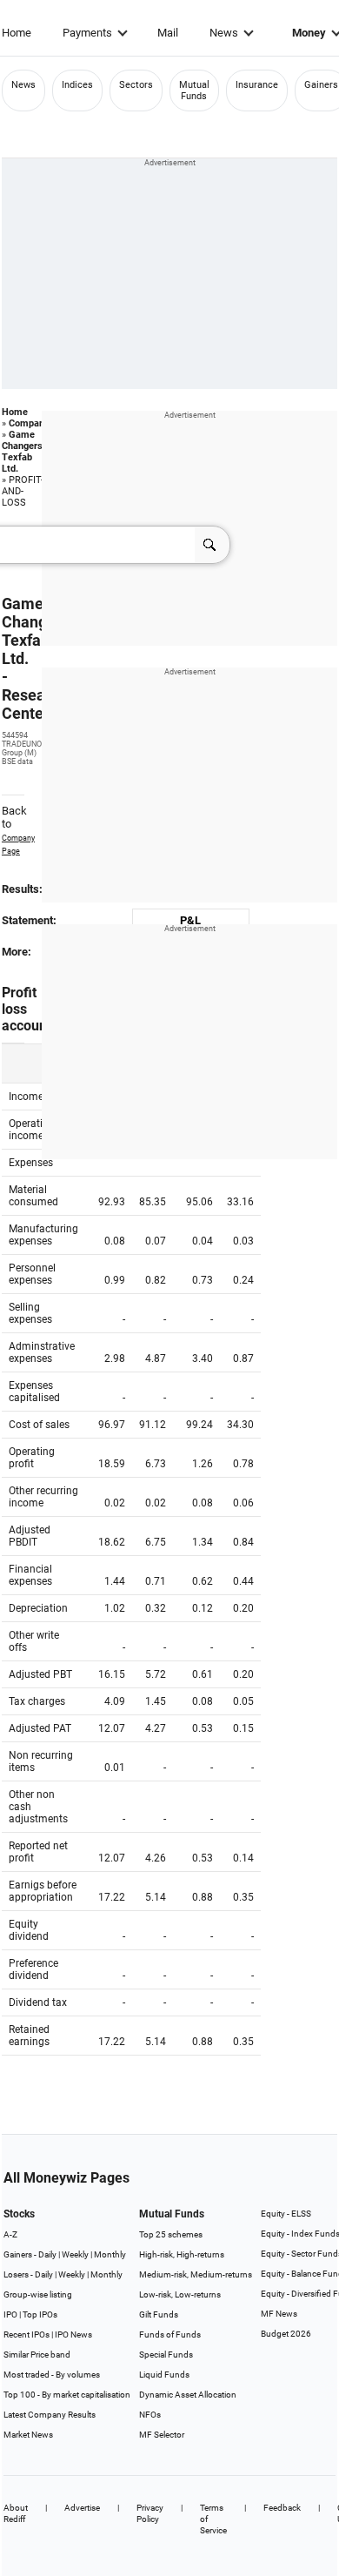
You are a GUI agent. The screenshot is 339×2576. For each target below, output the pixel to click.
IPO (10, 2314)
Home (17, 33)
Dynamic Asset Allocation (188, 2395)
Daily (47, 2254)
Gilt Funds (159, 2314)
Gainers (321, 85)
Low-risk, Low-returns (180, 2294)
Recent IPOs (27, 2334)
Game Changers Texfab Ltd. (22, 452)
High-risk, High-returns (182, 2254)
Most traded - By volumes (52, 2375)
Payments (87, 33)
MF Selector (162, 2435)
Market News (28, 2435)
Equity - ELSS (286, 2214)
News (224, 33)
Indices (77, 85)
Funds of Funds (170, 2334)
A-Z (10, 2234)
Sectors (136, 85)
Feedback (282, 2508)
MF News (279, 2314)
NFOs (150, 2415)
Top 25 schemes (171, 2234)
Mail (168, 33)
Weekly (75, 2254)
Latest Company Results (50, 2415)
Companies (33, 423)
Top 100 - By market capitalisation (67, 2395)
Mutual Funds (194, 91)
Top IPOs (40, 2314)
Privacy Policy (150, 2513)
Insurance (257, 85)
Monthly (110, 2254)
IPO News (73, 2334)
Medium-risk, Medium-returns (196, 2274)
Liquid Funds (164, 2375)
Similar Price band (37, 2355)
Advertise (82, 2508)
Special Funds (166, 2355)
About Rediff (16, 2513)
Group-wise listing (38, 2294)
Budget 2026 (286, 2334)
